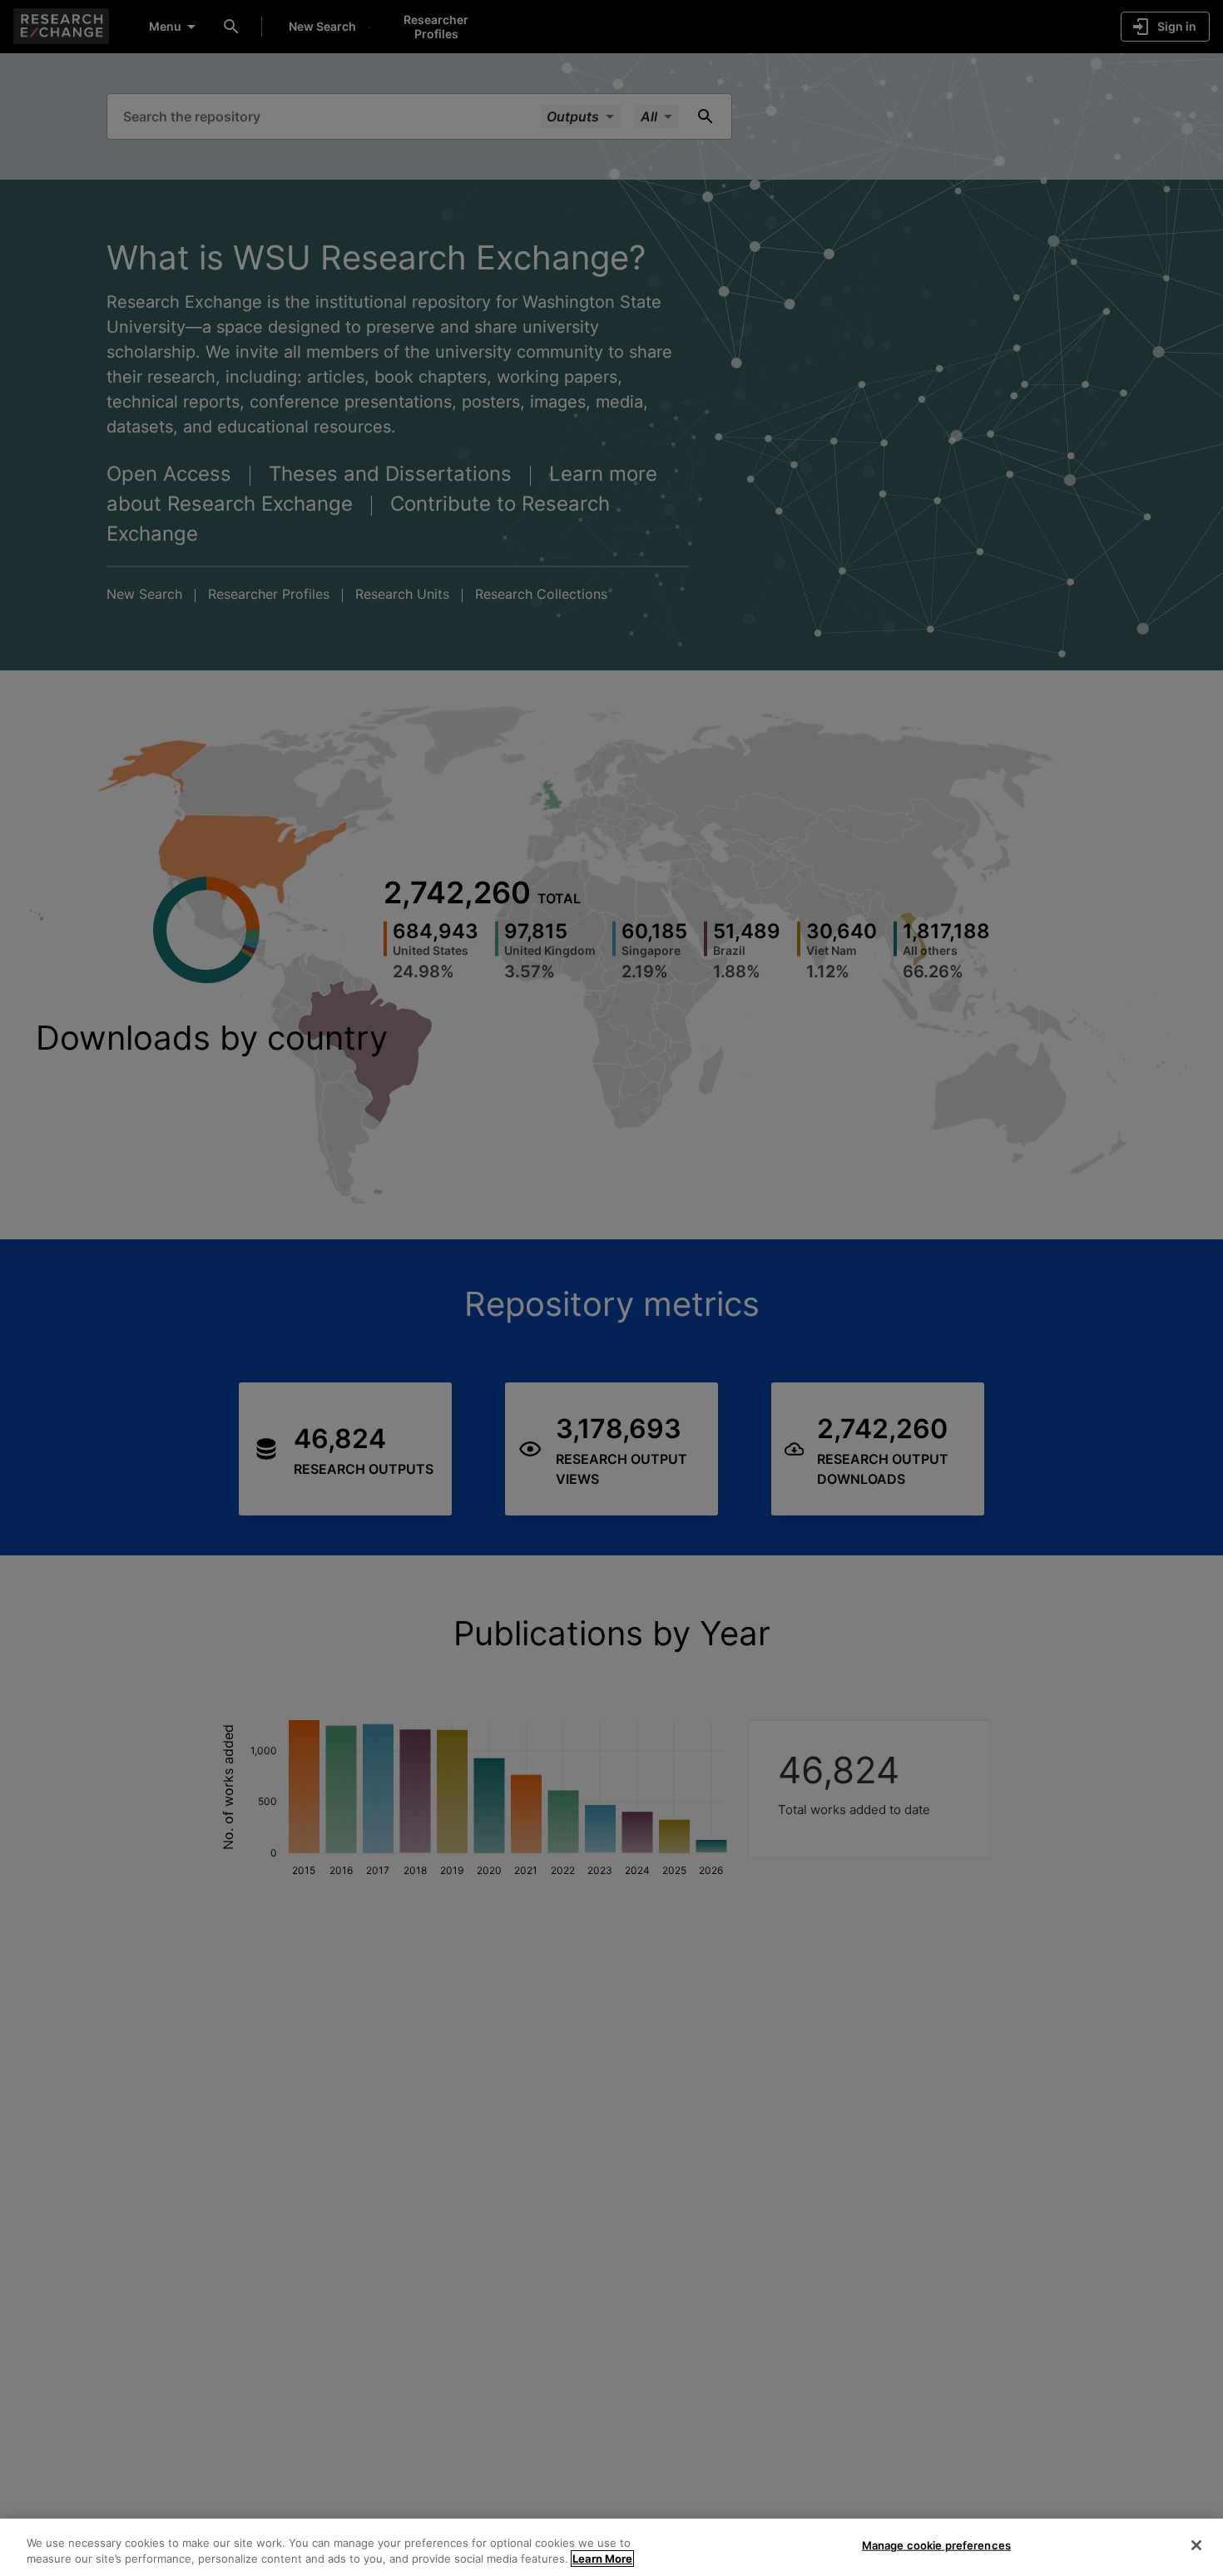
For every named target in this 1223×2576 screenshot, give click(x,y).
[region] (611, 2547)
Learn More (602, 2559)
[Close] (1196, 2545)
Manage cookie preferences (936, 2545)
